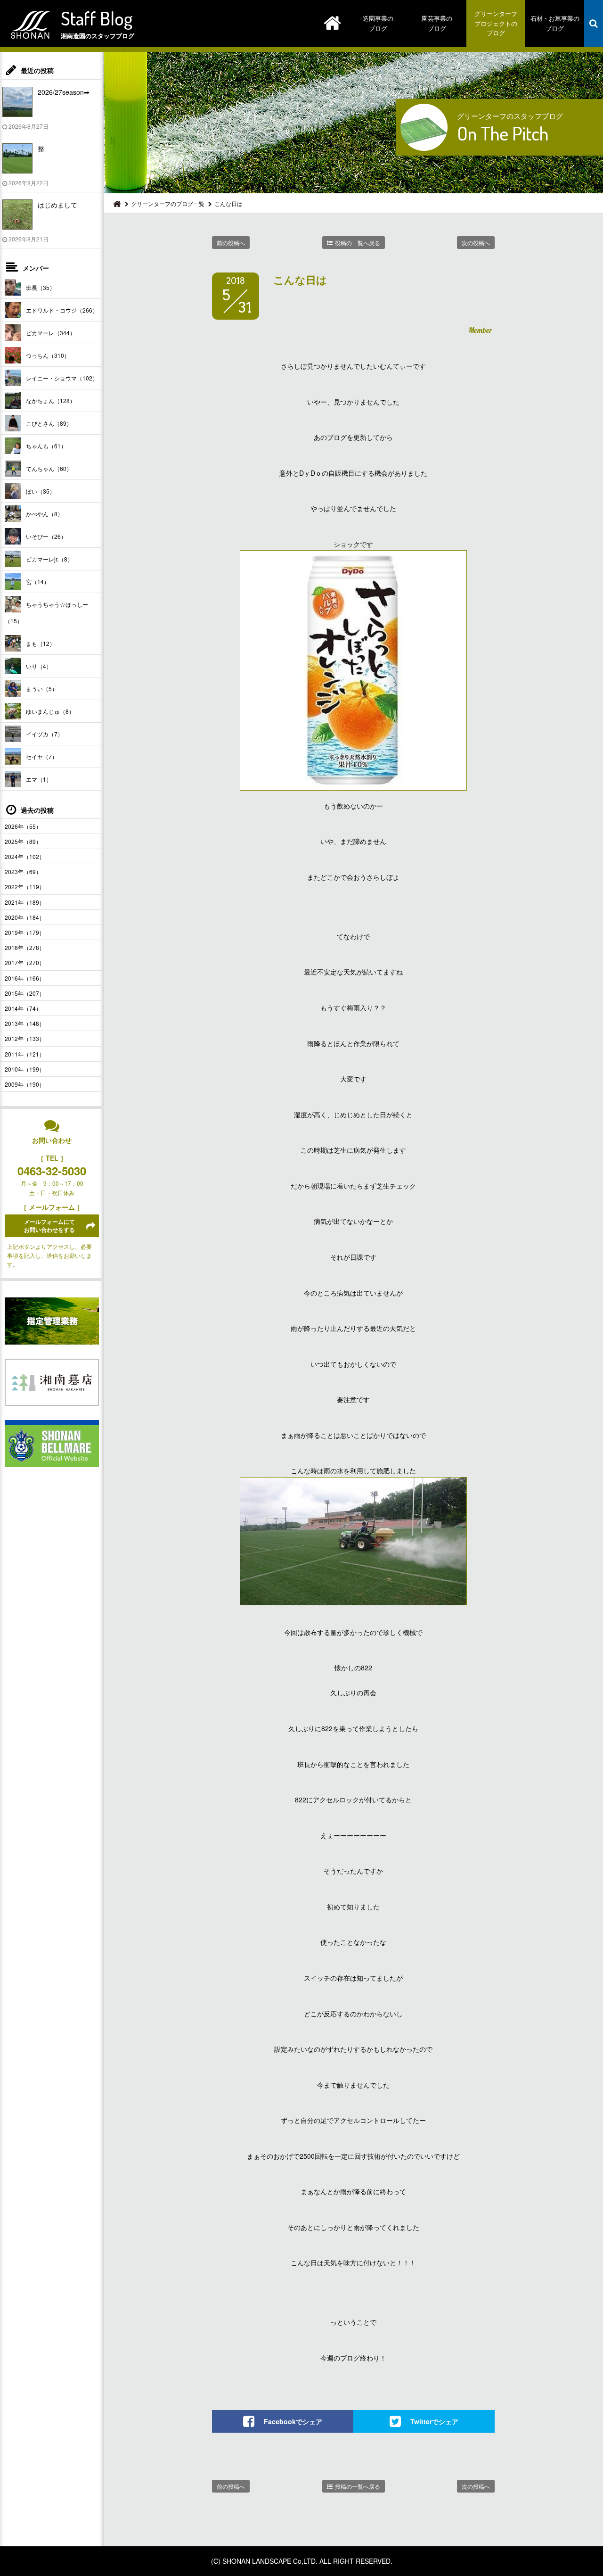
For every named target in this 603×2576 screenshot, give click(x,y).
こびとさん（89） (49, 423)
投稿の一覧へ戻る (358, 243)
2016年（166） (25, 978)
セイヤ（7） (42, 756)
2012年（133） (25, 1038)
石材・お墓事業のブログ (555, 23)
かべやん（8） (45, 514)
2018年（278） (25, 947)
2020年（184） (25, 917)
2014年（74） (23, 1008)
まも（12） (41, 643)
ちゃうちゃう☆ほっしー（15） (46, 612)
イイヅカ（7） (45, 734)
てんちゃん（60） (49, 468)
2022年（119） (25, 887)
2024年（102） (25, 856)
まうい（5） (42, 689)
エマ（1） (39, 779)
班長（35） (41, 287)
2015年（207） (25, 993)
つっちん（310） (48, 355)
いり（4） (39, 666)
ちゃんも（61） (46, 446)
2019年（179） (25, 932)
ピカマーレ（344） (51, 333)
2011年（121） (25, 1054)
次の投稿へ (476, 243)
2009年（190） (25, 1084)
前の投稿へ (231, 243)
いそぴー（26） (46, 536)
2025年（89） (23, 841)
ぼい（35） (41, 491)
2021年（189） (25, 902)
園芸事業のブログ (437, 23)
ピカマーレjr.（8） (49, 559)
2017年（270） (25, 962)
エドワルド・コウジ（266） (62, 310)
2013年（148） (25, 1023)
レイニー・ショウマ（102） (62, 378)
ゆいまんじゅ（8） (50, 711)
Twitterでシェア (434, 2421)
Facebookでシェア (293, 2421)
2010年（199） (25, 1069)
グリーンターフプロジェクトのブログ (496, 23)
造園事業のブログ (378, 23)
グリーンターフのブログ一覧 (168, 203)
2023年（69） (23, 871)
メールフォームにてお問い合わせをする (49, 1226)
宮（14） (38, 582)
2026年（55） (23, 826)
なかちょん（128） (51, 400)
